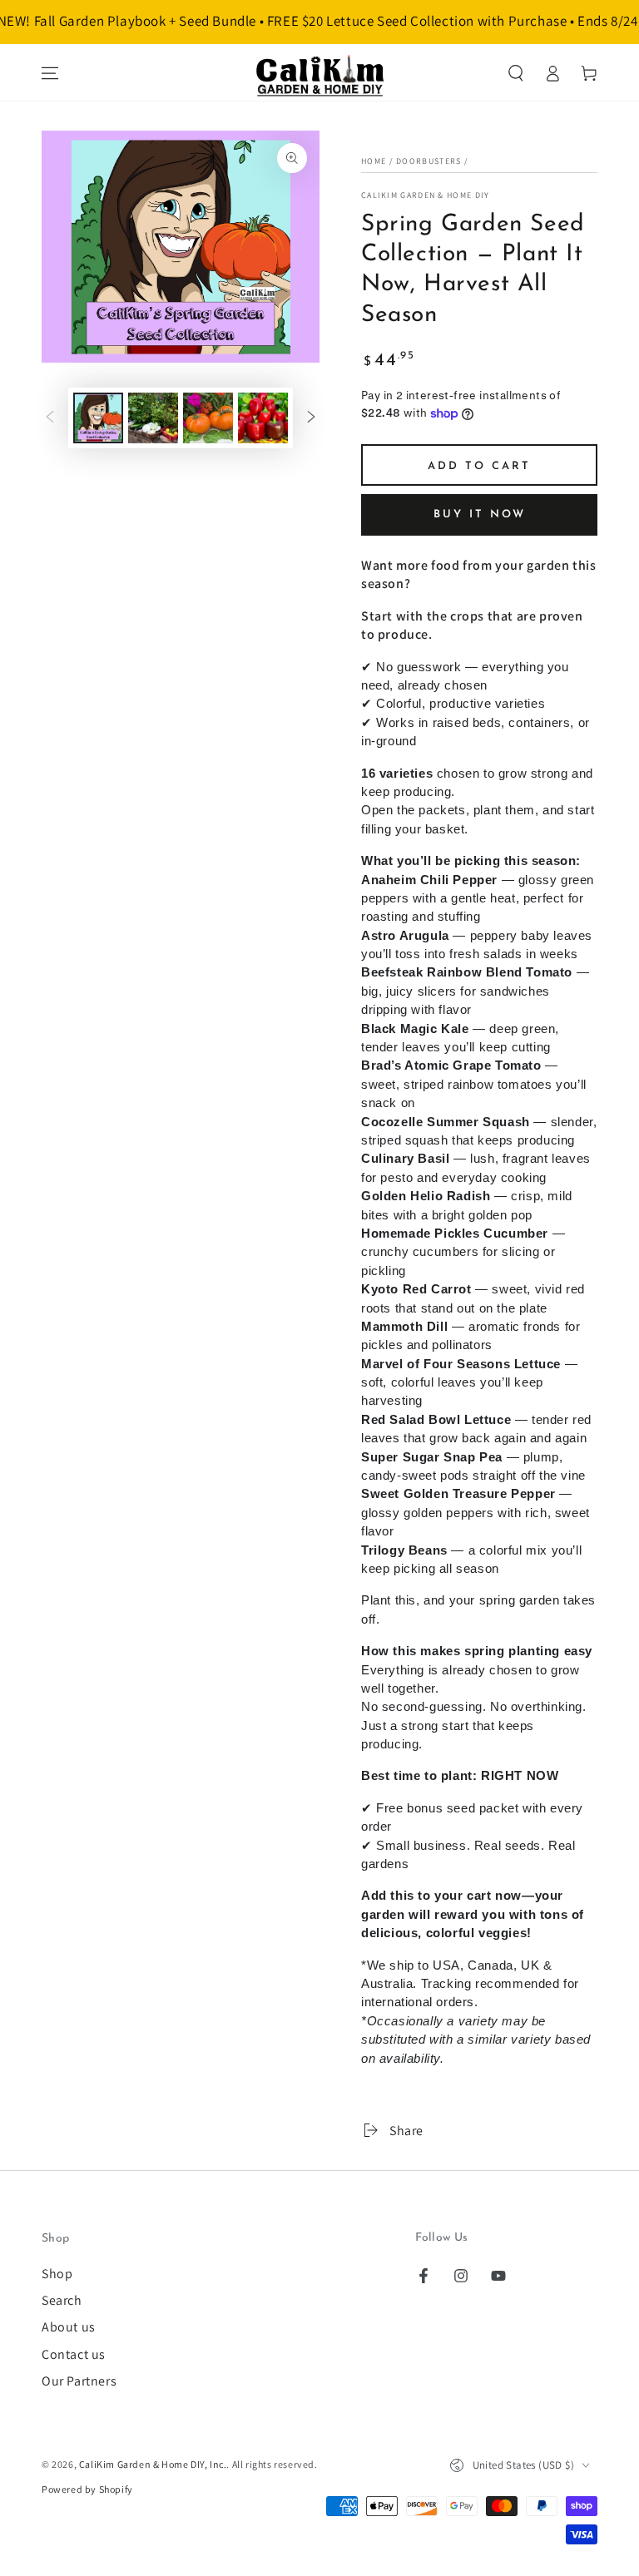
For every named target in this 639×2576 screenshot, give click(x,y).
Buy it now (480, 514)
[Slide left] (50, 418)
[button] (516, 73)
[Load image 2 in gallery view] (153, 418)
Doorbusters (428, 161)
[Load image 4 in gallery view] (263, 418)
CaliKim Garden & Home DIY (426, 195)
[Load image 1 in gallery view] (98, 418)
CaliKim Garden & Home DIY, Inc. (153, 2464)
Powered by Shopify (87, 2489)
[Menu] (50, 73)
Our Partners (79, 2381)
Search (62, 2300)
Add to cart (479, 466)
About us (69, 2327)
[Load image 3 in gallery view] (208, 418)
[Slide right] (311, 418)
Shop (57, 2274)
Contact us (74, 2354)
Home (374, 161)
